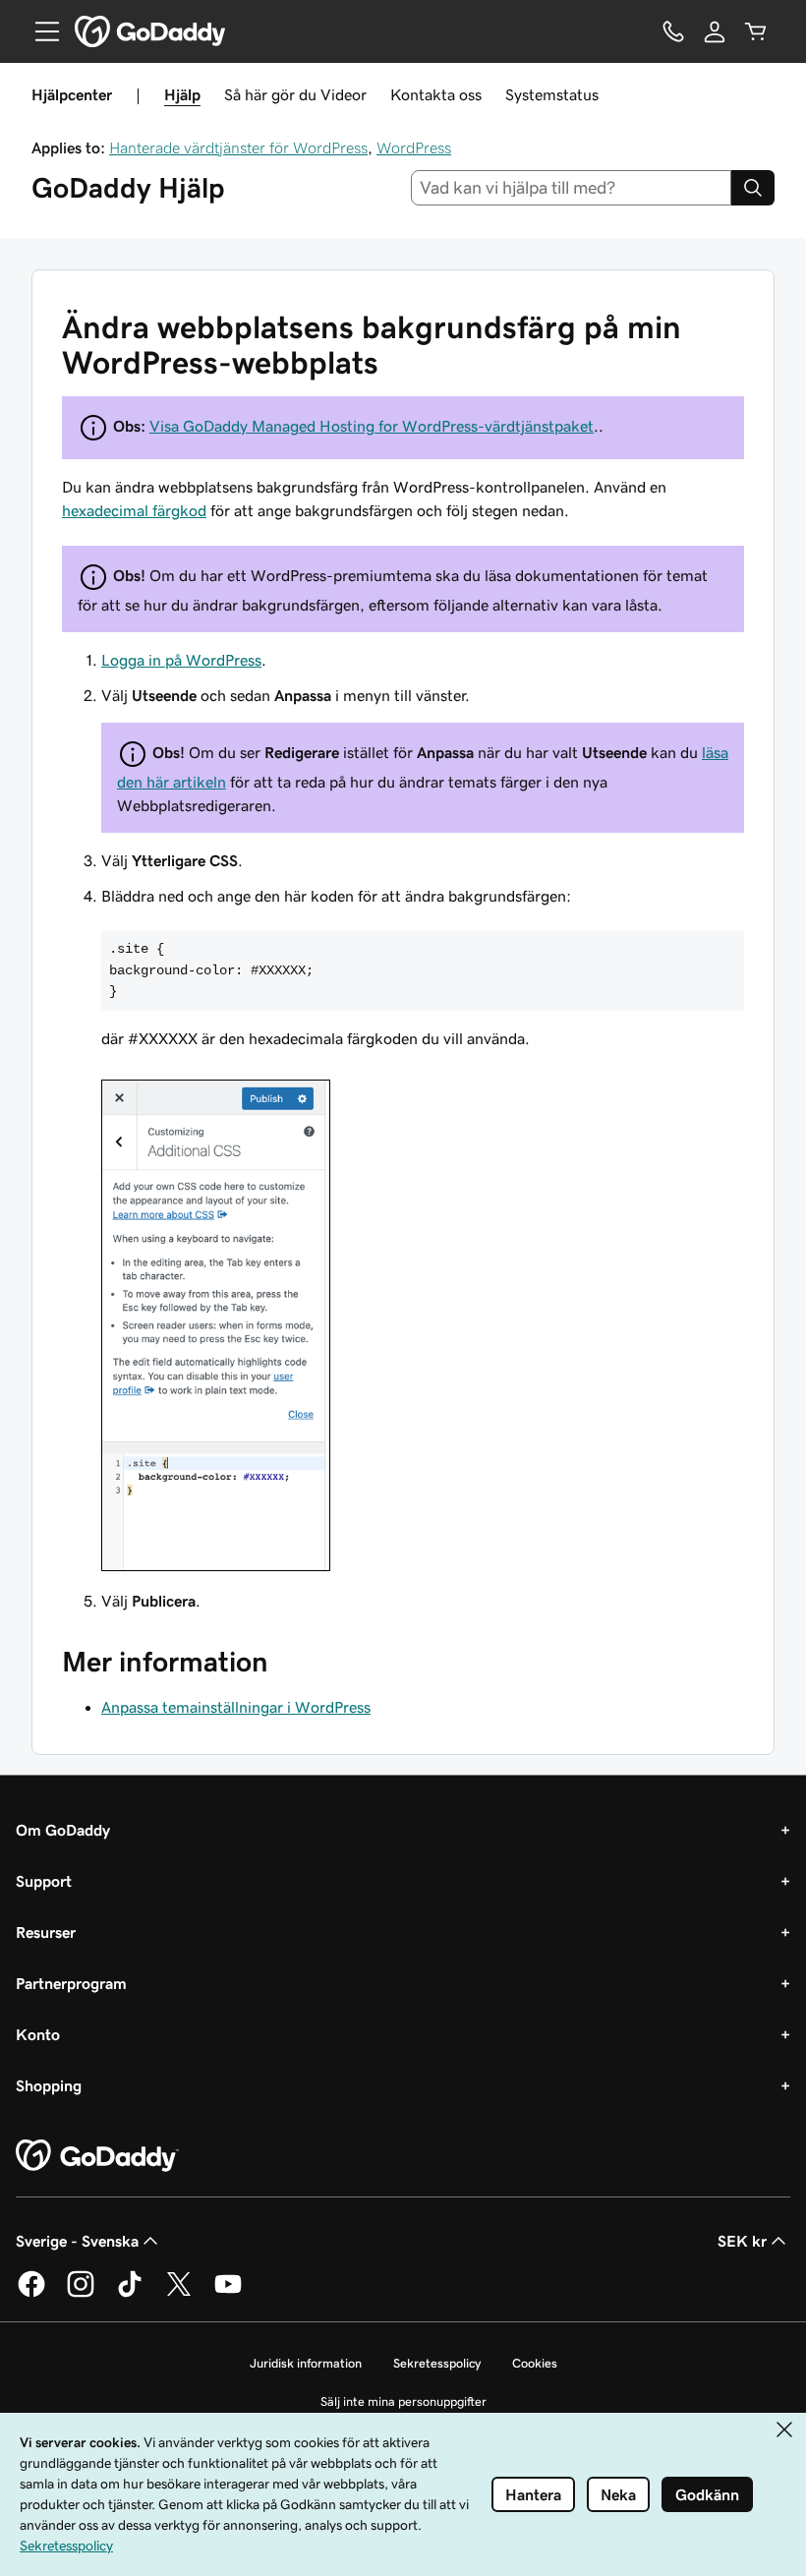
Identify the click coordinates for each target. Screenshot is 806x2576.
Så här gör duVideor (295, 94)
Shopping (49, 2085)
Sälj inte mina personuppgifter (403, 2401)
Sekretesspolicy (437, 2363)
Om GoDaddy (63, 1830)
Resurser (46, 1932)
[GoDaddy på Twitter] (179, 2294)
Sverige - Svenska (77, 2241)
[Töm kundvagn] (756, 31)
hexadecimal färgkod (134, 510)
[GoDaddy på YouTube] (228, 2294)
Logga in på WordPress (181, 660)
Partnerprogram (71, 1983)
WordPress (414, 147)
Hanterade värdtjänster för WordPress (238, 147)
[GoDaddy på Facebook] (31, 2294)
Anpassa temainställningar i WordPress (236, 1707)
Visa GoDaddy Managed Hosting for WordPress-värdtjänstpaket (372, 426)
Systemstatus (552, 94)
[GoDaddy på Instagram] (81, 2294)
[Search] (753, 188)
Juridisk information (306, 2363)
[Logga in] (715, 31)
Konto (38, 2034)
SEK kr (742, 2241)
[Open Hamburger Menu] (39, 31)
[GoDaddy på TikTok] (130, 2294)
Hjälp (182, 94)
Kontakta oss (436, 94)
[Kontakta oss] (673, 31)
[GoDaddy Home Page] (97, 2156)
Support (44, 1881)
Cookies (535, 2363)
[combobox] (572, 188)
